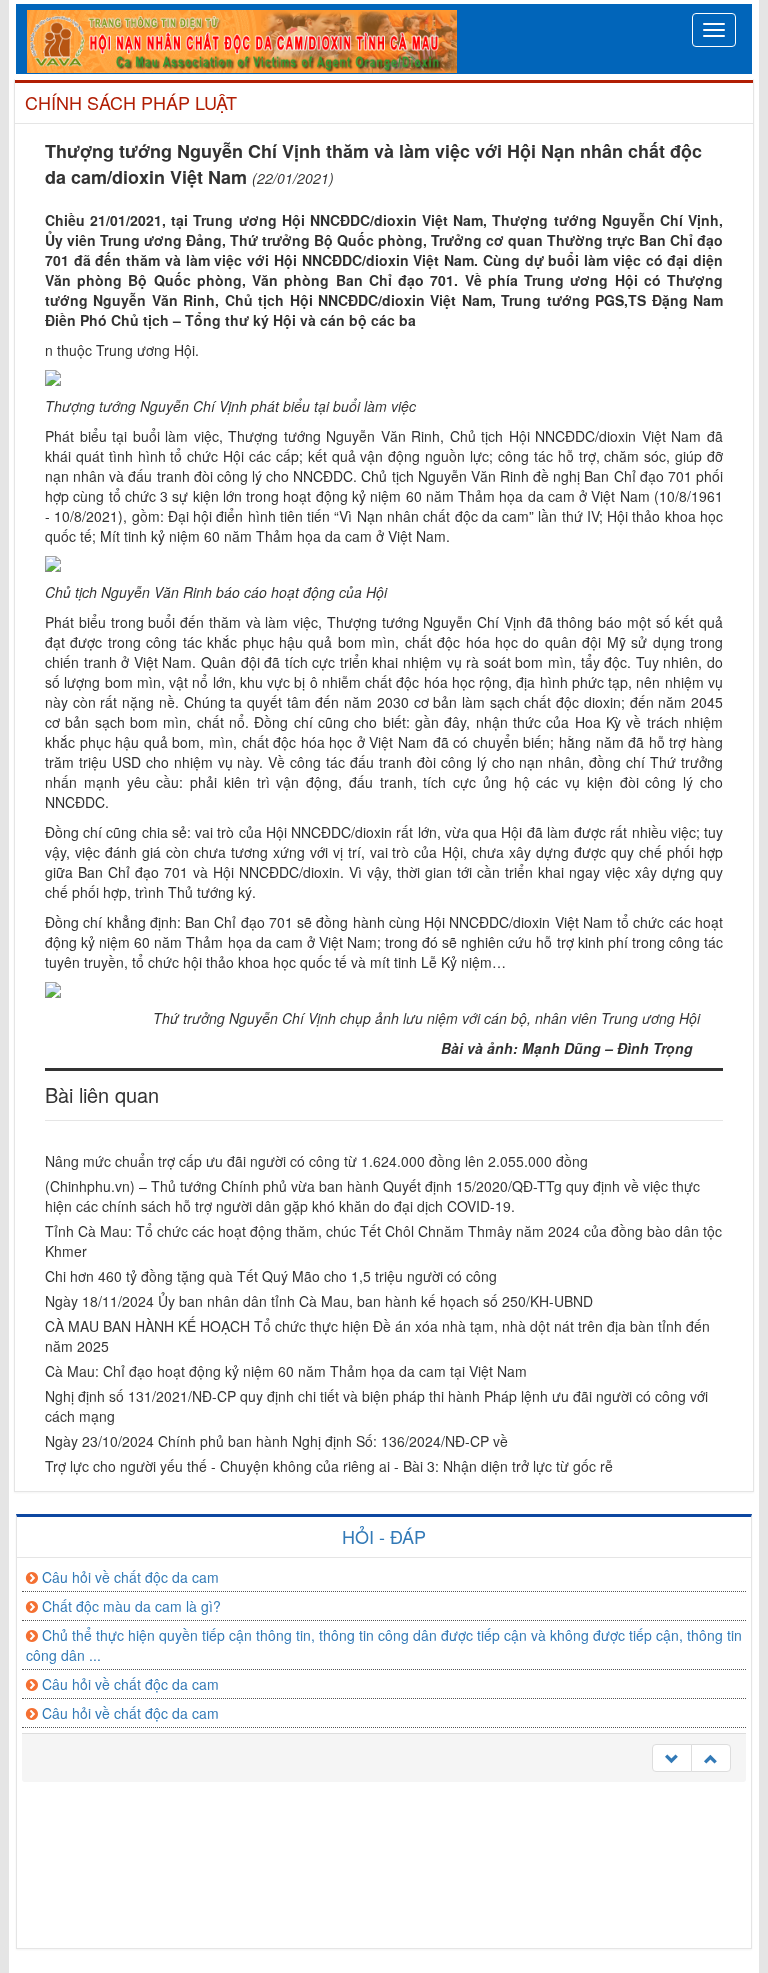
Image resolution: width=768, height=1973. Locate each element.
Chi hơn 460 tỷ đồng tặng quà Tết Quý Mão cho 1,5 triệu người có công (271, 1276)
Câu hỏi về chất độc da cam (130, 1577)
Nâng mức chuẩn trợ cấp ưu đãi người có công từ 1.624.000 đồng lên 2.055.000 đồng (316, 1161)
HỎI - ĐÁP (384, 1536)
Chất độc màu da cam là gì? (131, 1606)
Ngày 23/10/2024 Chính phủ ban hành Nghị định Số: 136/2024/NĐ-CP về (276, 1441)
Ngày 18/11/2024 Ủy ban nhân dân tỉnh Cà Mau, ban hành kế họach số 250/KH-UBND (319, 1301)
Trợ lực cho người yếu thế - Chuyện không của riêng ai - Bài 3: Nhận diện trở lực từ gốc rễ (329, 1466)
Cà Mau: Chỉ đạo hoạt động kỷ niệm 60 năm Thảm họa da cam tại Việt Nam (286, 1371)
